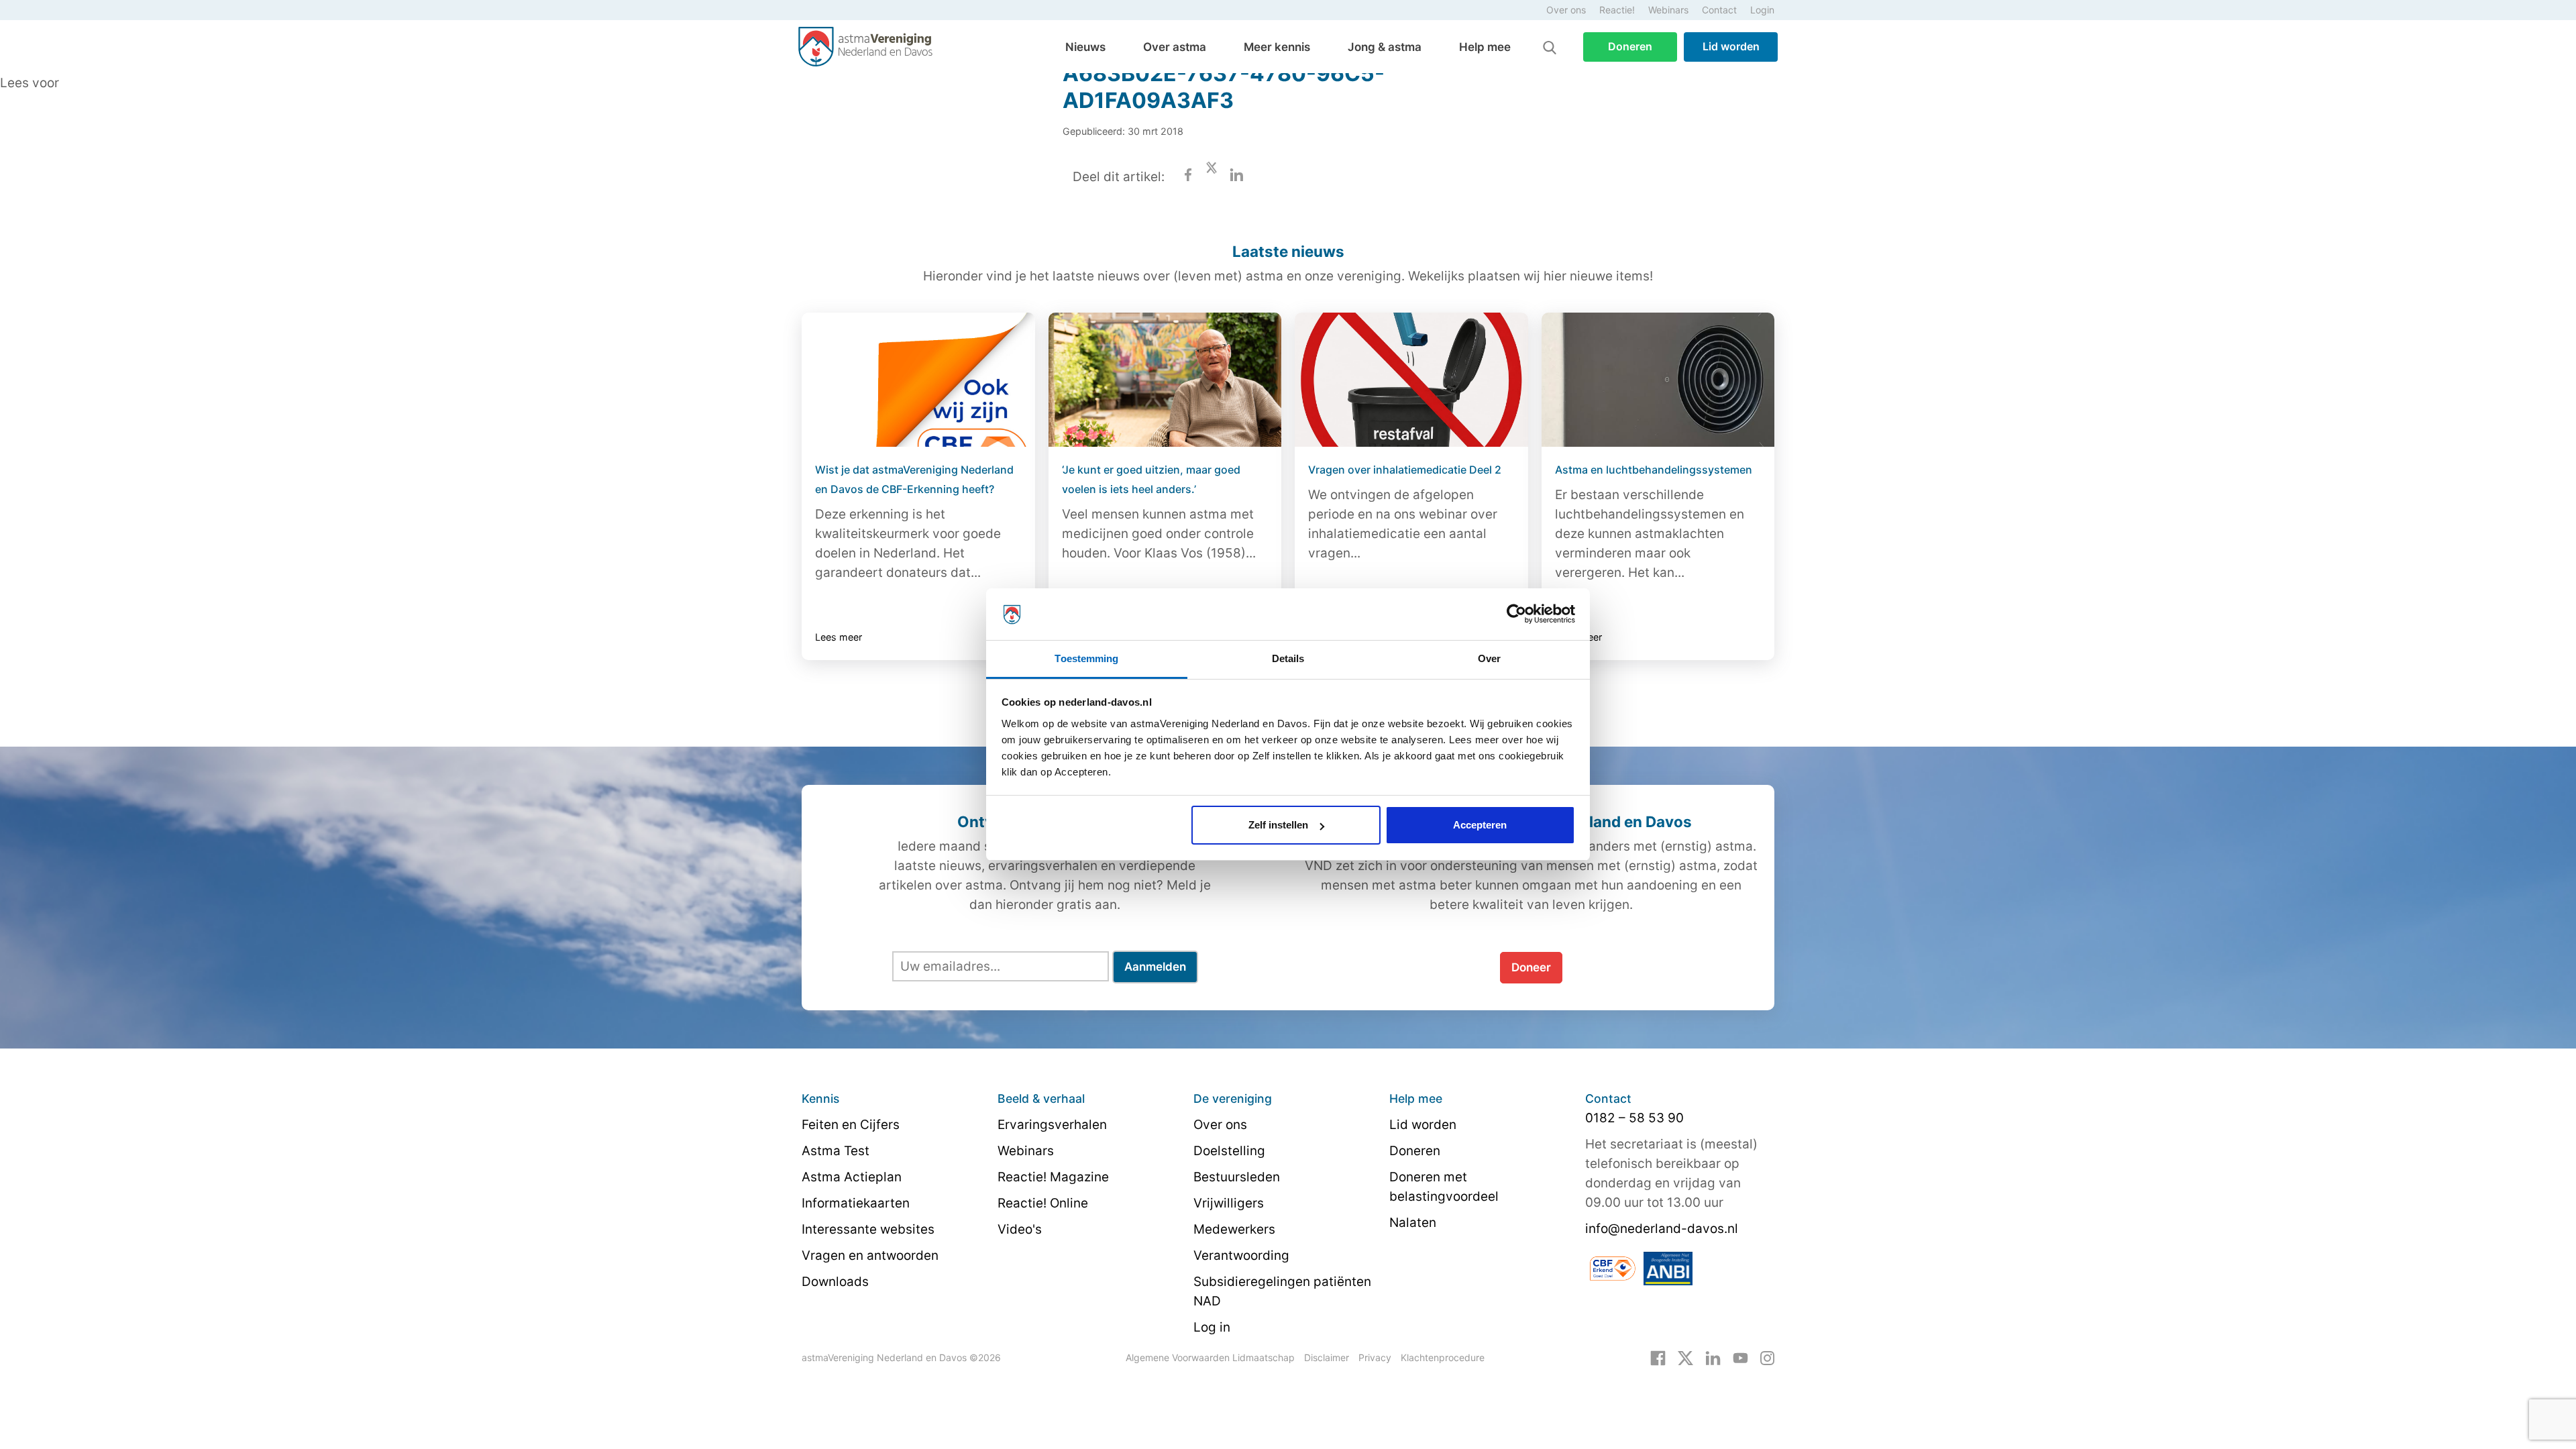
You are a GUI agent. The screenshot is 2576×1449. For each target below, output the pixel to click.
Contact (1719, 10)
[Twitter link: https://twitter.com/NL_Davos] (1685, 1357)
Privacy (1375, 1357)
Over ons (1566, 10)
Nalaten (1413, 1223)
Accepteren (1480, 825)
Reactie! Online (1043, 1203)
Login (1762, 10)
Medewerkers (1234, 1229)
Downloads (835, 1282)
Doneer (1531, 967)
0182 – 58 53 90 (1634, 1118)
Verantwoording (1241, 1255)
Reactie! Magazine (1053, 1177)
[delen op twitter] (1212, 177)
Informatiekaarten (856, 1203)
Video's (1020, 1229)
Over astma (1175, 47)
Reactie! (1617, 10)
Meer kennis (1277, 47)
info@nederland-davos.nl (1662, 1229)
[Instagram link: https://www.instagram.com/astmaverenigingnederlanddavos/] (1767, 1357)
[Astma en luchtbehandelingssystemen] (1658, 380)
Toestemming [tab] (1086, 658)
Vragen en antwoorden (870, 1255)
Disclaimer (1327, 1357)
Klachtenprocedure (1443, 1357)
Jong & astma (1385, 47)
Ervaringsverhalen (1052, 1125)
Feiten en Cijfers (851, 1125)
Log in (1212, 1327)
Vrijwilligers (1229, 1203)
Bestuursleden (1237, 1177)
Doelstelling (1229, 1151)
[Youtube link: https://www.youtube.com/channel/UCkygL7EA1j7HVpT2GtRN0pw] (1740, 1357)
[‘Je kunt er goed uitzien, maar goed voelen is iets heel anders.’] (1165, 380)
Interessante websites (868, 1229)
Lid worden (1731, 46)
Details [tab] (1288, 658)
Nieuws (1085, 47)
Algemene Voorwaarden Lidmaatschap (1210, 1357)
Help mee (1485, 47)
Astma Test (836, 1151)
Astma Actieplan (852, 1177)
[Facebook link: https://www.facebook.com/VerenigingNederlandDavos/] (1658, 1357)
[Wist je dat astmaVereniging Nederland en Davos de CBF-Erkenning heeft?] (918, 380)
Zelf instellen (1278, 825)
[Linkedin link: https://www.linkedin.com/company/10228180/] (1713, 1357)
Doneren (1630, 46)
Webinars (1668, 10)
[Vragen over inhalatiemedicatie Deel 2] (1411, 380)
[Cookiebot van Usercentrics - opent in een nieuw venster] (1516, 614)
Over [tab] (1489, 658)
